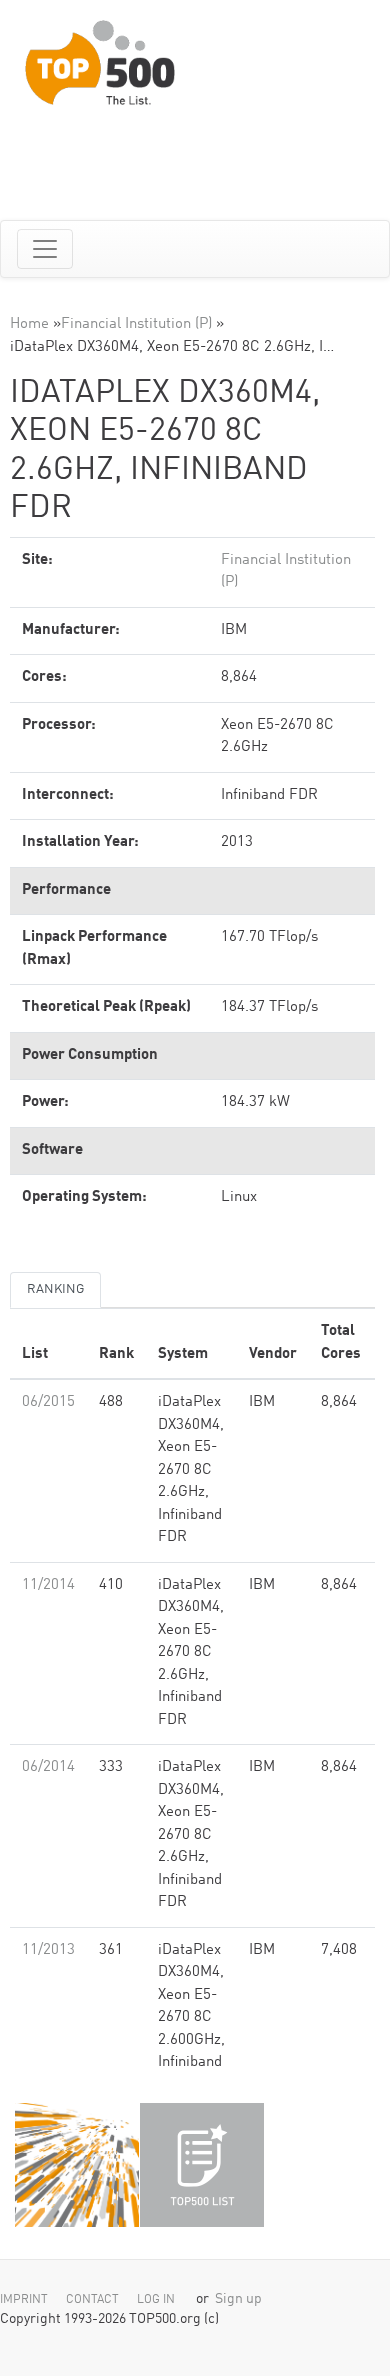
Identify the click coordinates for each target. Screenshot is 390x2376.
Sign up (238, 2299)
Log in (156, 2300)
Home (29, 324)
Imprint (24, 2300)
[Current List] (202, 2165)
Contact (92, 2300)
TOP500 (77, 2165)
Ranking (55, 1289)
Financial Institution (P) (136, 324)
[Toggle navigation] (45, 249)
